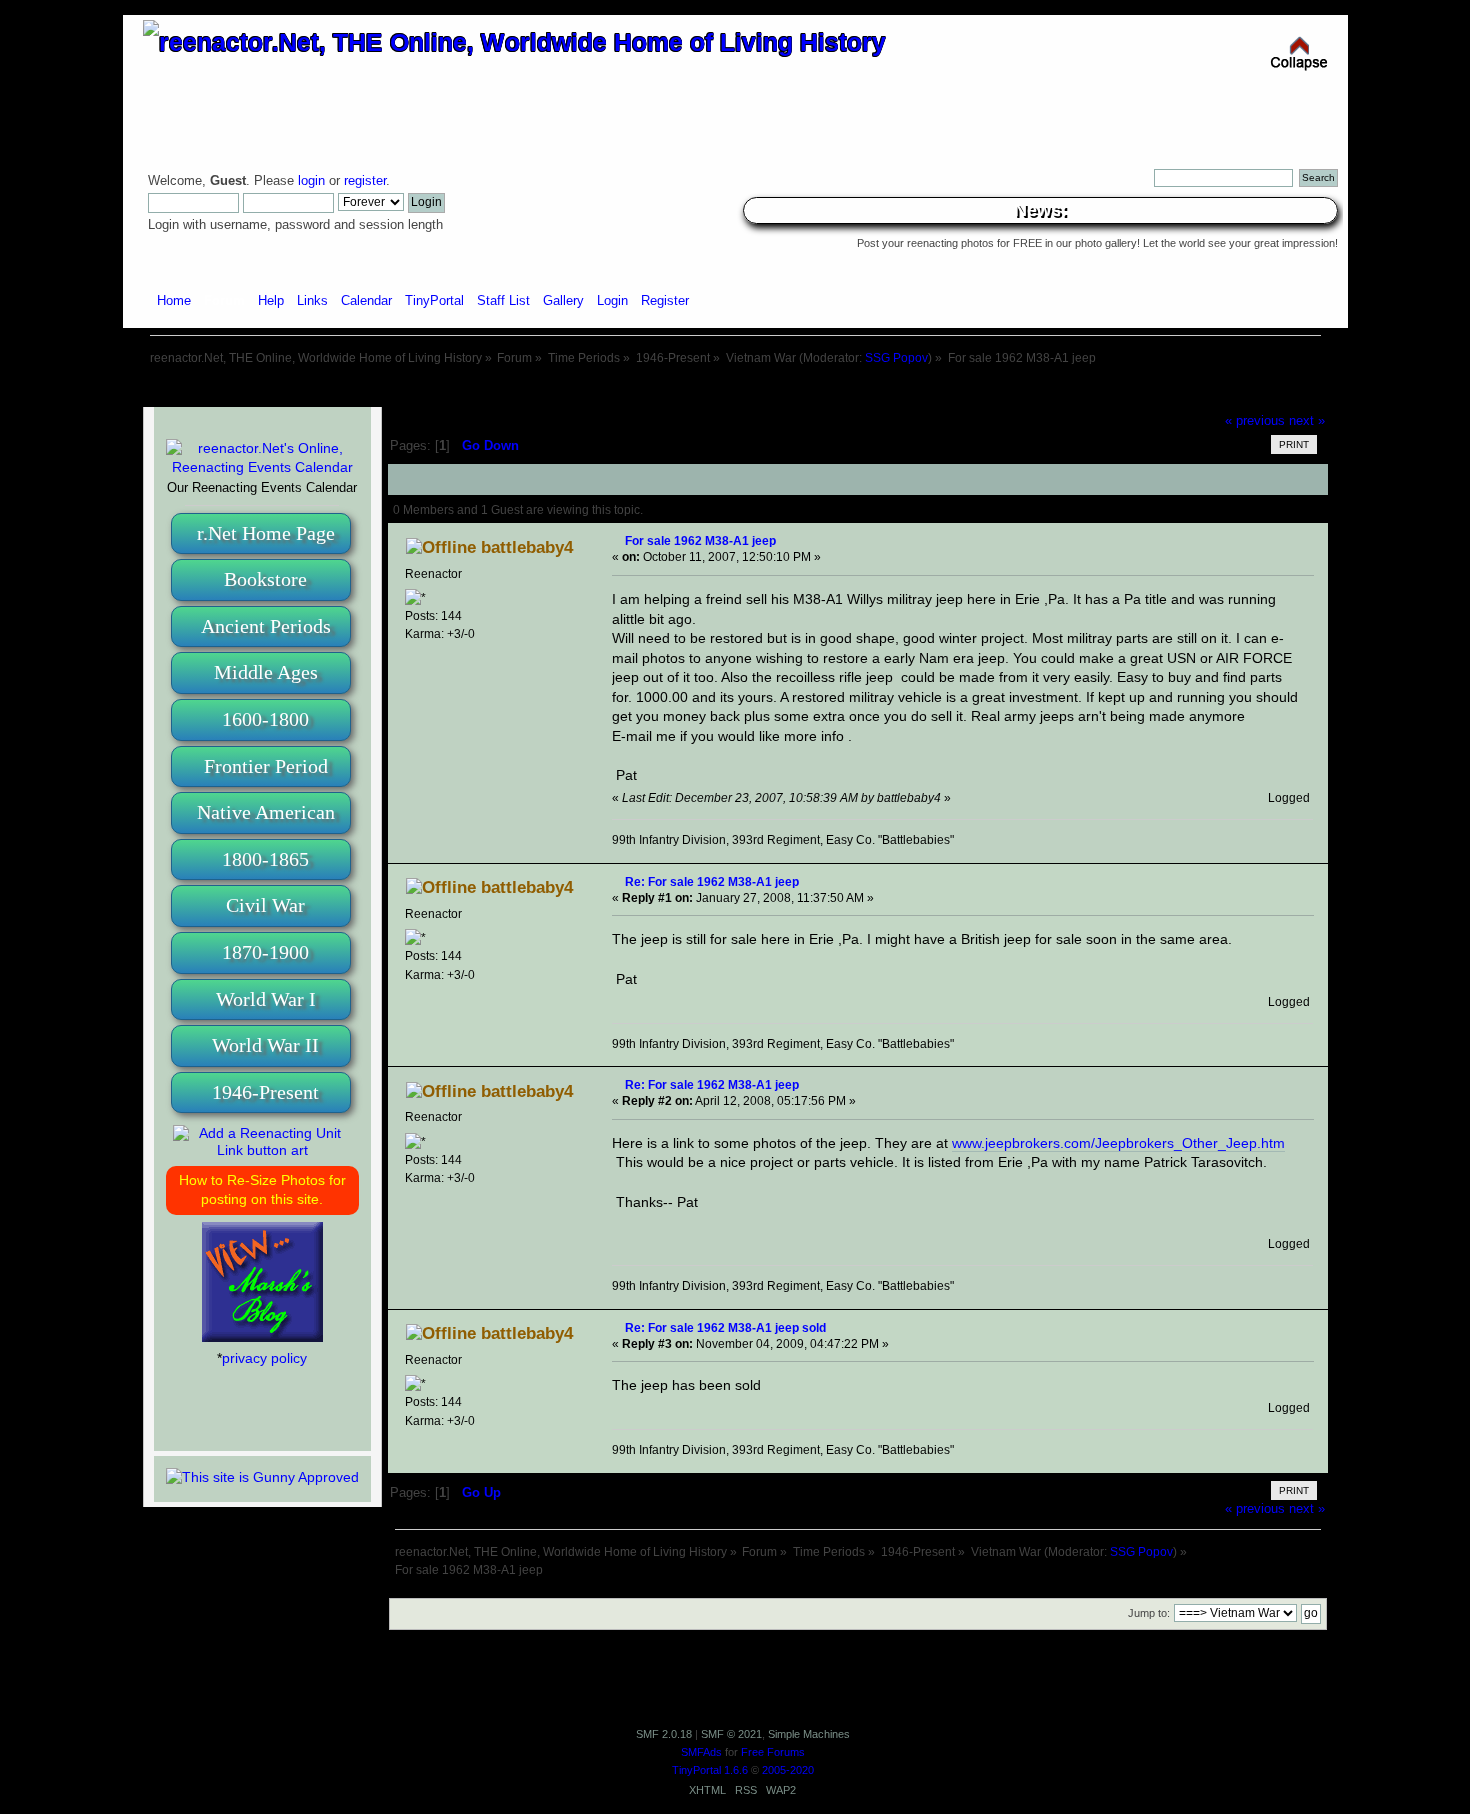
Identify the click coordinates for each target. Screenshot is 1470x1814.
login (311, 181)
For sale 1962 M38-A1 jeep (700, 540)
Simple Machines (809, 1734)
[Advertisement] (735, 387)
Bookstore (265, 579)
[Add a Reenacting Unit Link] (262, 1150)
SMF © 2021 (731, 1734)
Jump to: (1149, 1613)
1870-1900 (265, 952)
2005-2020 (788, 1770)
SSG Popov (896, 358)
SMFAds (701, 1752)
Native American (266, 812)
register (365, 181)
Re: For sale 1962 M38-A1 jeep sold (725, 1327)
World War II (265, 1045)
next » (1307, 421)
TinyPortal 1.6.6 (710, 1770)
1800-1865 (265, 859)
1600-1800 (265, 719)
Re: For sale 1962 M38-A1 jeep (712, 881)
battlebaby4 (527, 547)
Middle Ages (266, 672)
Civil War (265, 905)
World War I (266, 999)
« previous (1255, 421)
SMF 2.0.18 (664, 1734)
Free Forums (773, 1752)
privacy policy (264, 1358)
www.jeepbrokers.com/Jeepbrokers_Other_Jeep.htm (1118, 1143)
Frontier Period (266, 766)
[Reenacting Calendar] (262, 467)
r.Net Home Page (266, 533)
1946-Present (265, 1092)
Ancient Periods (266, 626)
